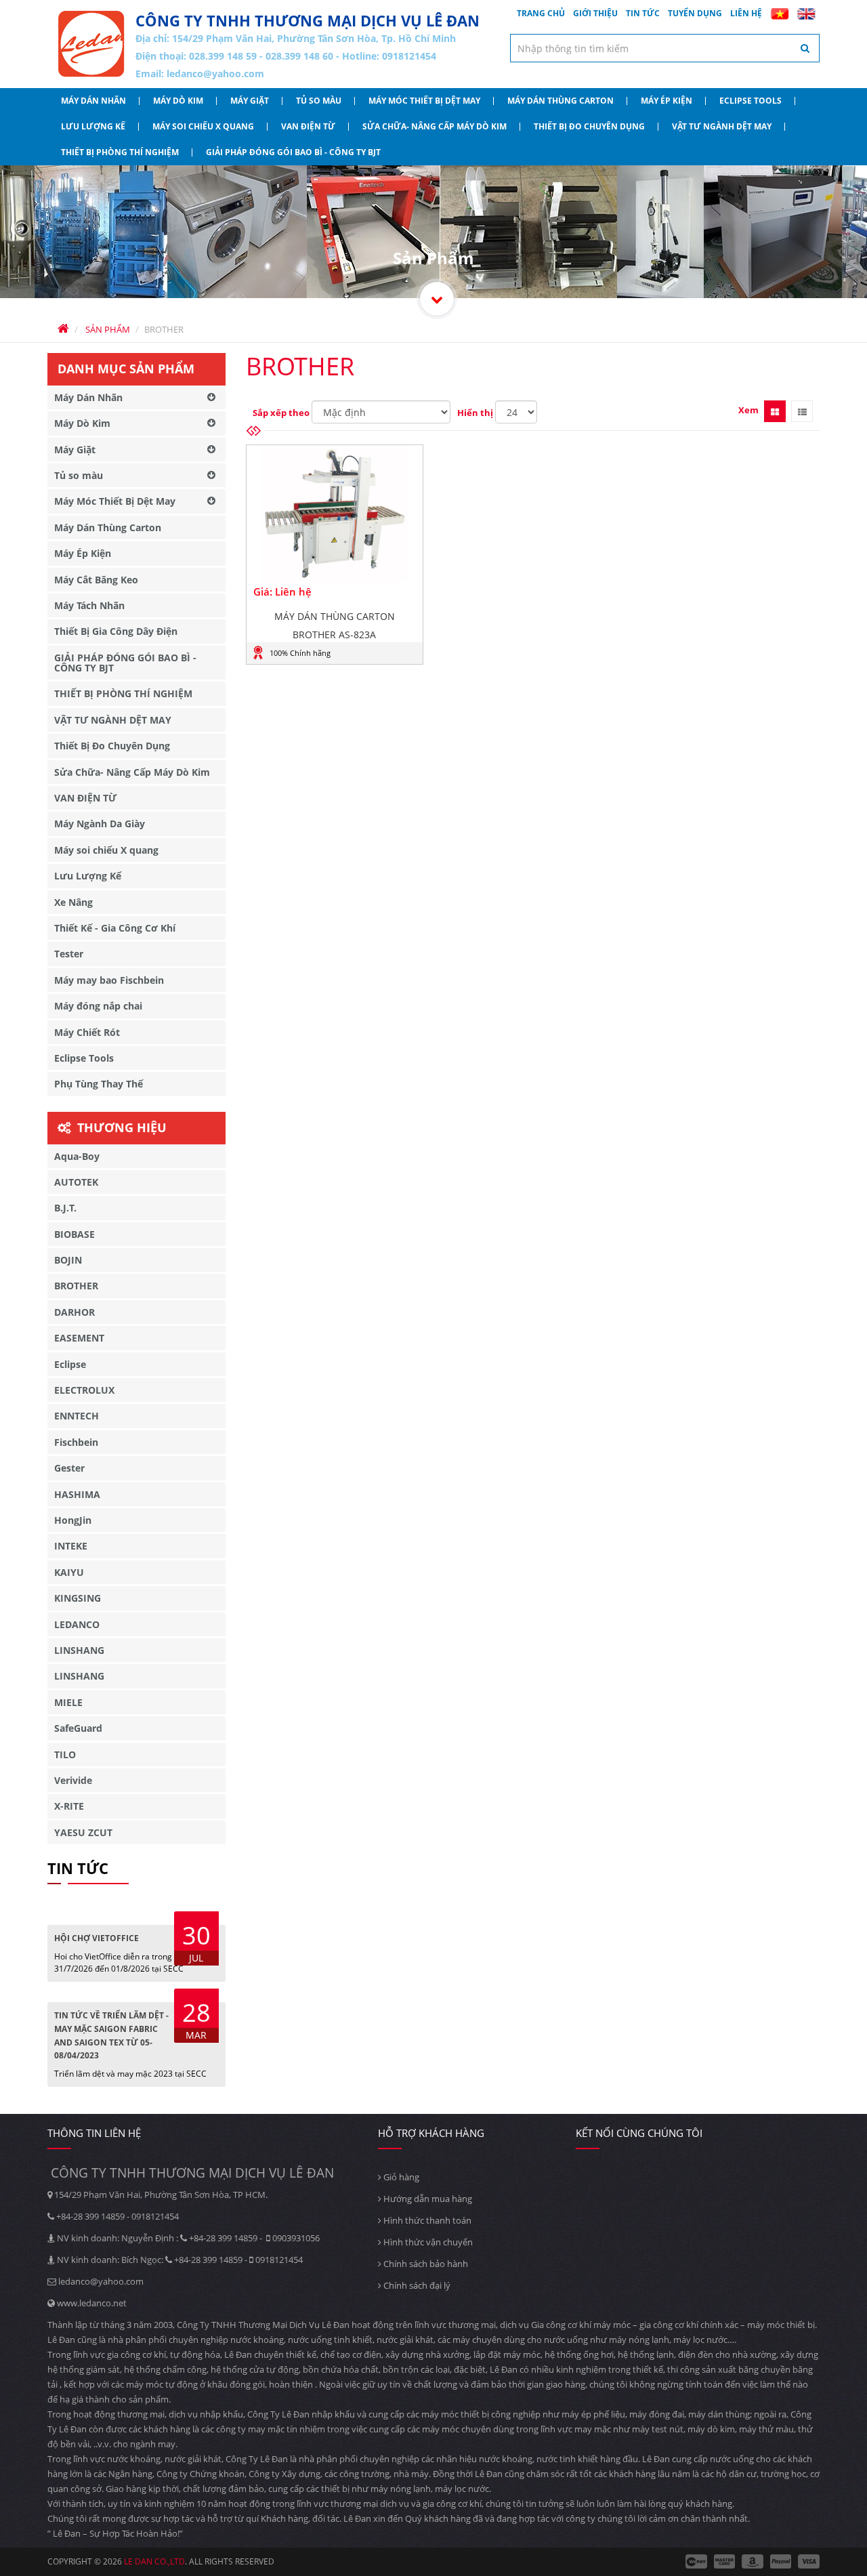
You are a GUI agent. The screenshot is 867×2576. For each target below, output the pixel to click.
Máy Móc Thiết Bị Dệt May (424, 101)
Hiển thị (475, 413)
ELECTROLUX (84, 1390)
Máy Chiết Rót (87, 1032)
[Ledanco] (437, 299)
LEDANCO (77, 1624)
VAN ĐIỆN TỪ (308, 126)
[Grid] (775, 411)
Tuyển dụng (695, 13)
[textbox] (665, 48)
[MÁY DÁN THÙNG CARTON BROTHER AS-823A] (335, 514)
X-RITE (69, 1806)
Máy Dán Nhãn (93, 101)
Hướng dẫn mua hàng (427, 2199)
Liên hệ (746, 13)
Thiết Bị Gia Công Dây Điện (116, 631)
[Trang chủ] (91, 44)
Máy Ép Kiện (667, 101)
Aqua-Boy (77, 1156)
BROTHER (76, 1286)
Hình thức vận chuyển (427, 2242)
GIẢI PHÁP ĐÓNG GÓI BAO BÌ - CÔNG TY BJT (293, 152)
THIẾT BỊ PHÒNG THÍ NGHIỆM (120, 152)
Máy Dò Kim (178, 101)
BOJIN (68, 1260)
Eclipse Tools (750, 101)
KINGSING (78, 1598)
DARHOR (75, 1312)
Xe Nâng (73, 902)
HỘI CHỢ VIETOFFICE (97, 1938)
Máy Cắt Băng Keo (96, 580)
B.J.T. (65, 1208)
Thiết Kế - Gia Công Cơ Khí (115, 928)
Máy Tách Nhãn (89, 605)
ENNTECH (77, 1416)
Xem (748, 410)
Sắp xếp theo (281, 413)
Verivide (73, 1780)
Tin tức (643, 13)
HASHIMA (77, 1494)
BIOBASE (75, 1234)
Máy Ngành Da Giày (100, 824)
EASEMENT (79, 1338)
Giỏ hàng (400, 2177)
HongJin (73, 1520)
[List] (802, 411)
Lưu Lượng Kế (93, 126)
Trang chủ (541, 13)
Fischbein (76, 1442)
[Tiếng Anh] (806, 14)
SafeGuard (78, 1728)
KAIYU (69, 1572)
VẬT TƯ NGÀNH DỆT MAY (722, 126)
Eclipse (70, 1364)
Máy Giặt (250, 101)
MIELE (68, 1702)
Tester (69, 954)
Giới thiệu (595, 13)
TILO (65, 1754)
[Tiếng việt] (780, 14)
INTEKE (71, 1546)
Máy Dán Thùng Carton (561, 101)
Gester (69, 1468)
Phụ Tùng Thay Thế (99, 1084)
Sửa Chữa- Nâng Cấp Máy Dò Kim (435, 126)
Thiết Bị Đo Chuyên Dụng (589, 126)
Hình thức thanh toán (426, 2220)
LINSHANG (79, 1650)
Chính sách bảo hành (425, 2264)
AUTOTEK (76, 1182)
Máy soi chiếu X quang (203, 126)
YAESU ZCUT (83, 1832)
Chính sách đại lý (416, 2285)
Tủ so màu (319, 101)
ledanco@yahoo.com (215, 74)
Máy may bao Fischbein (109, 980)
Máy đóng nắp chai (98, 1006)
